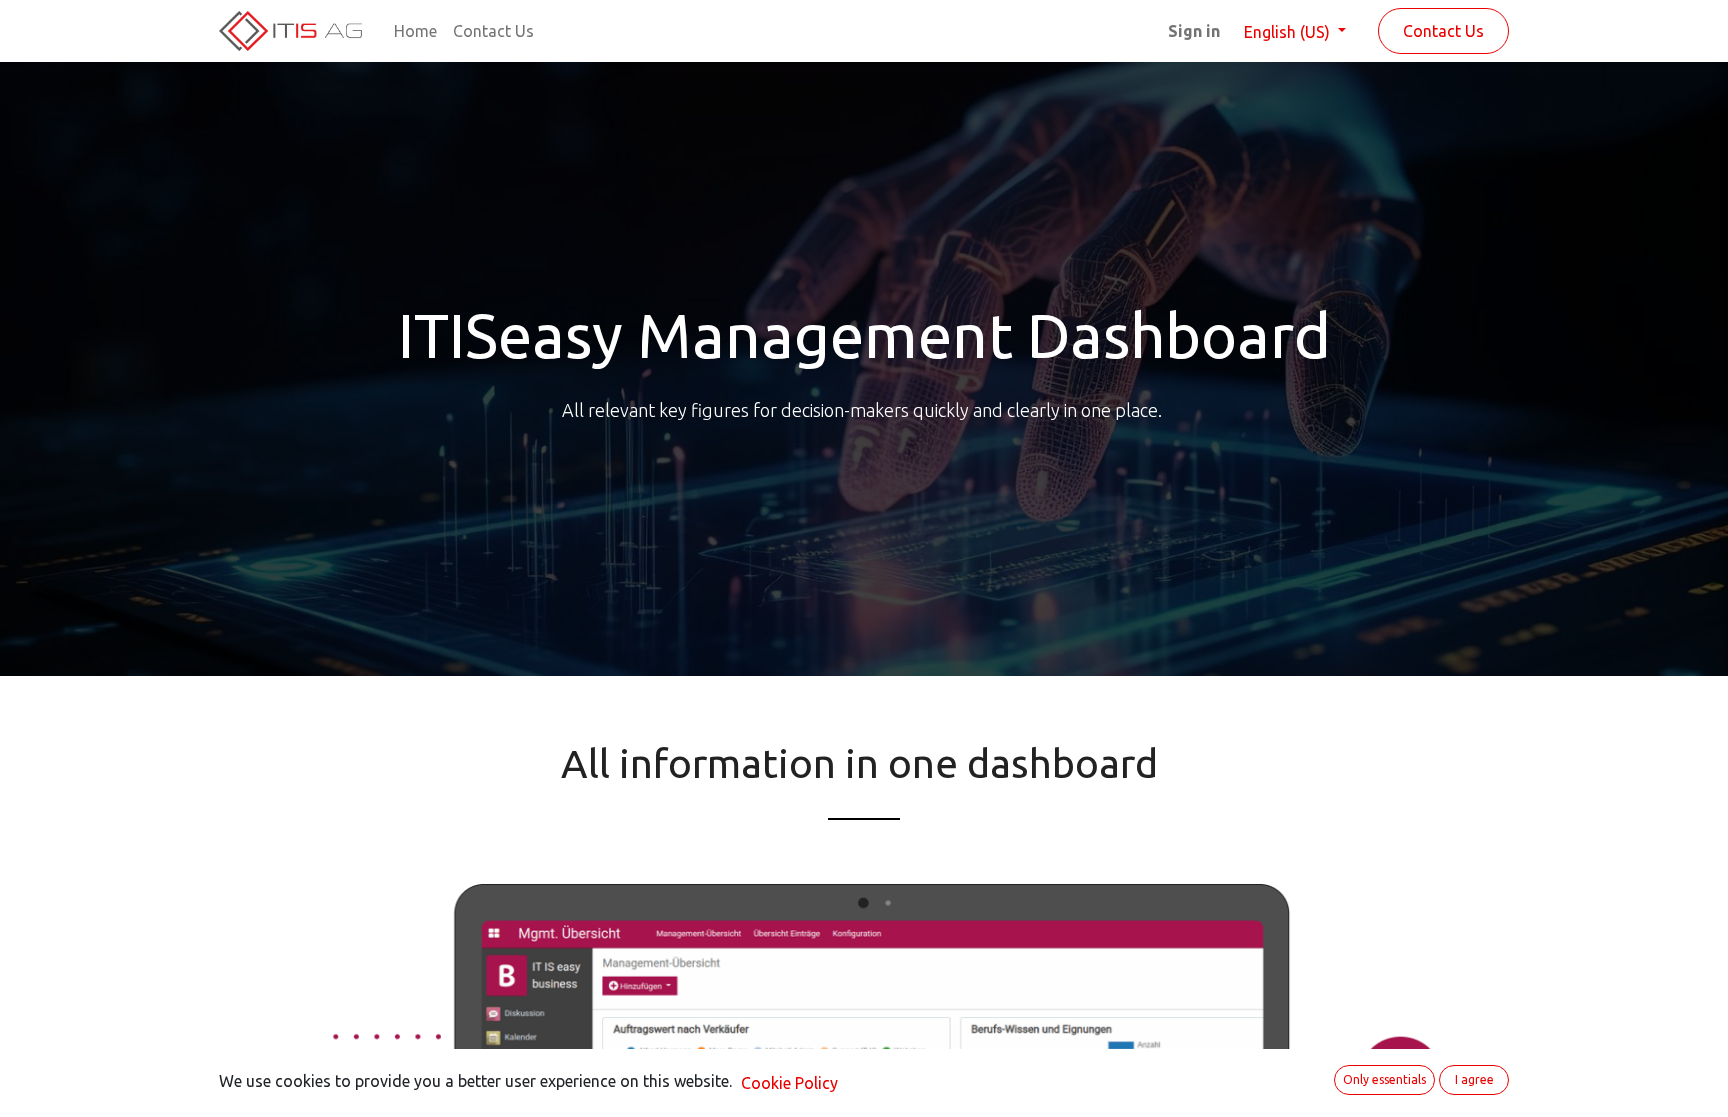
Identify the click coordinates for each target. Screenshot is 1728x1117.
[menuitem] (415, 31)
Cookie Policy (789, 1083)
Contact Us (1443, 31)
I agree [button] (1474, 1079)
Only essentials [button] (1384, 1079)
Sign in (1194, 31)
